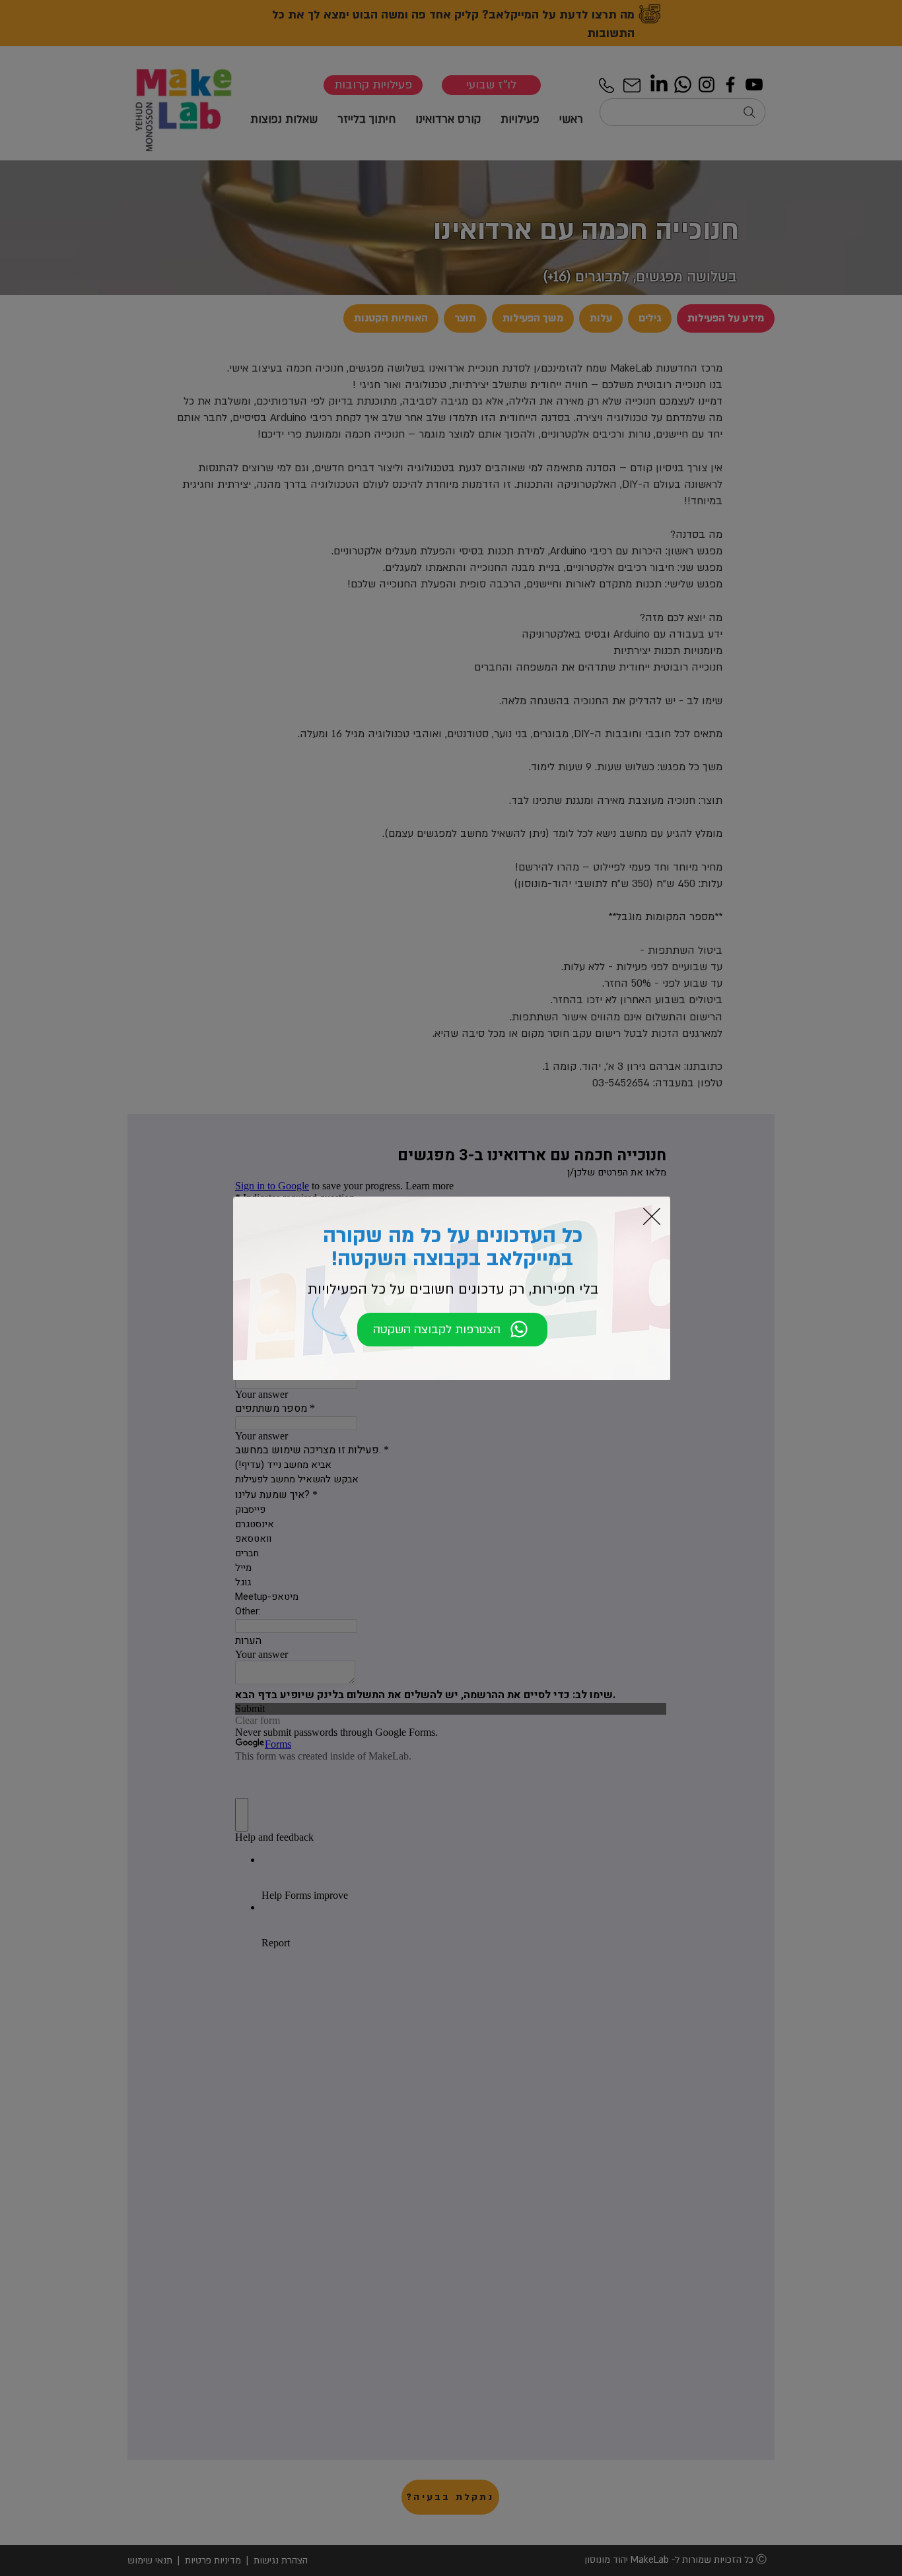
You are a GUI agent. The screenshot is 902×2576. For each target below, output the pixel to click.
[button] (652, 1216)
